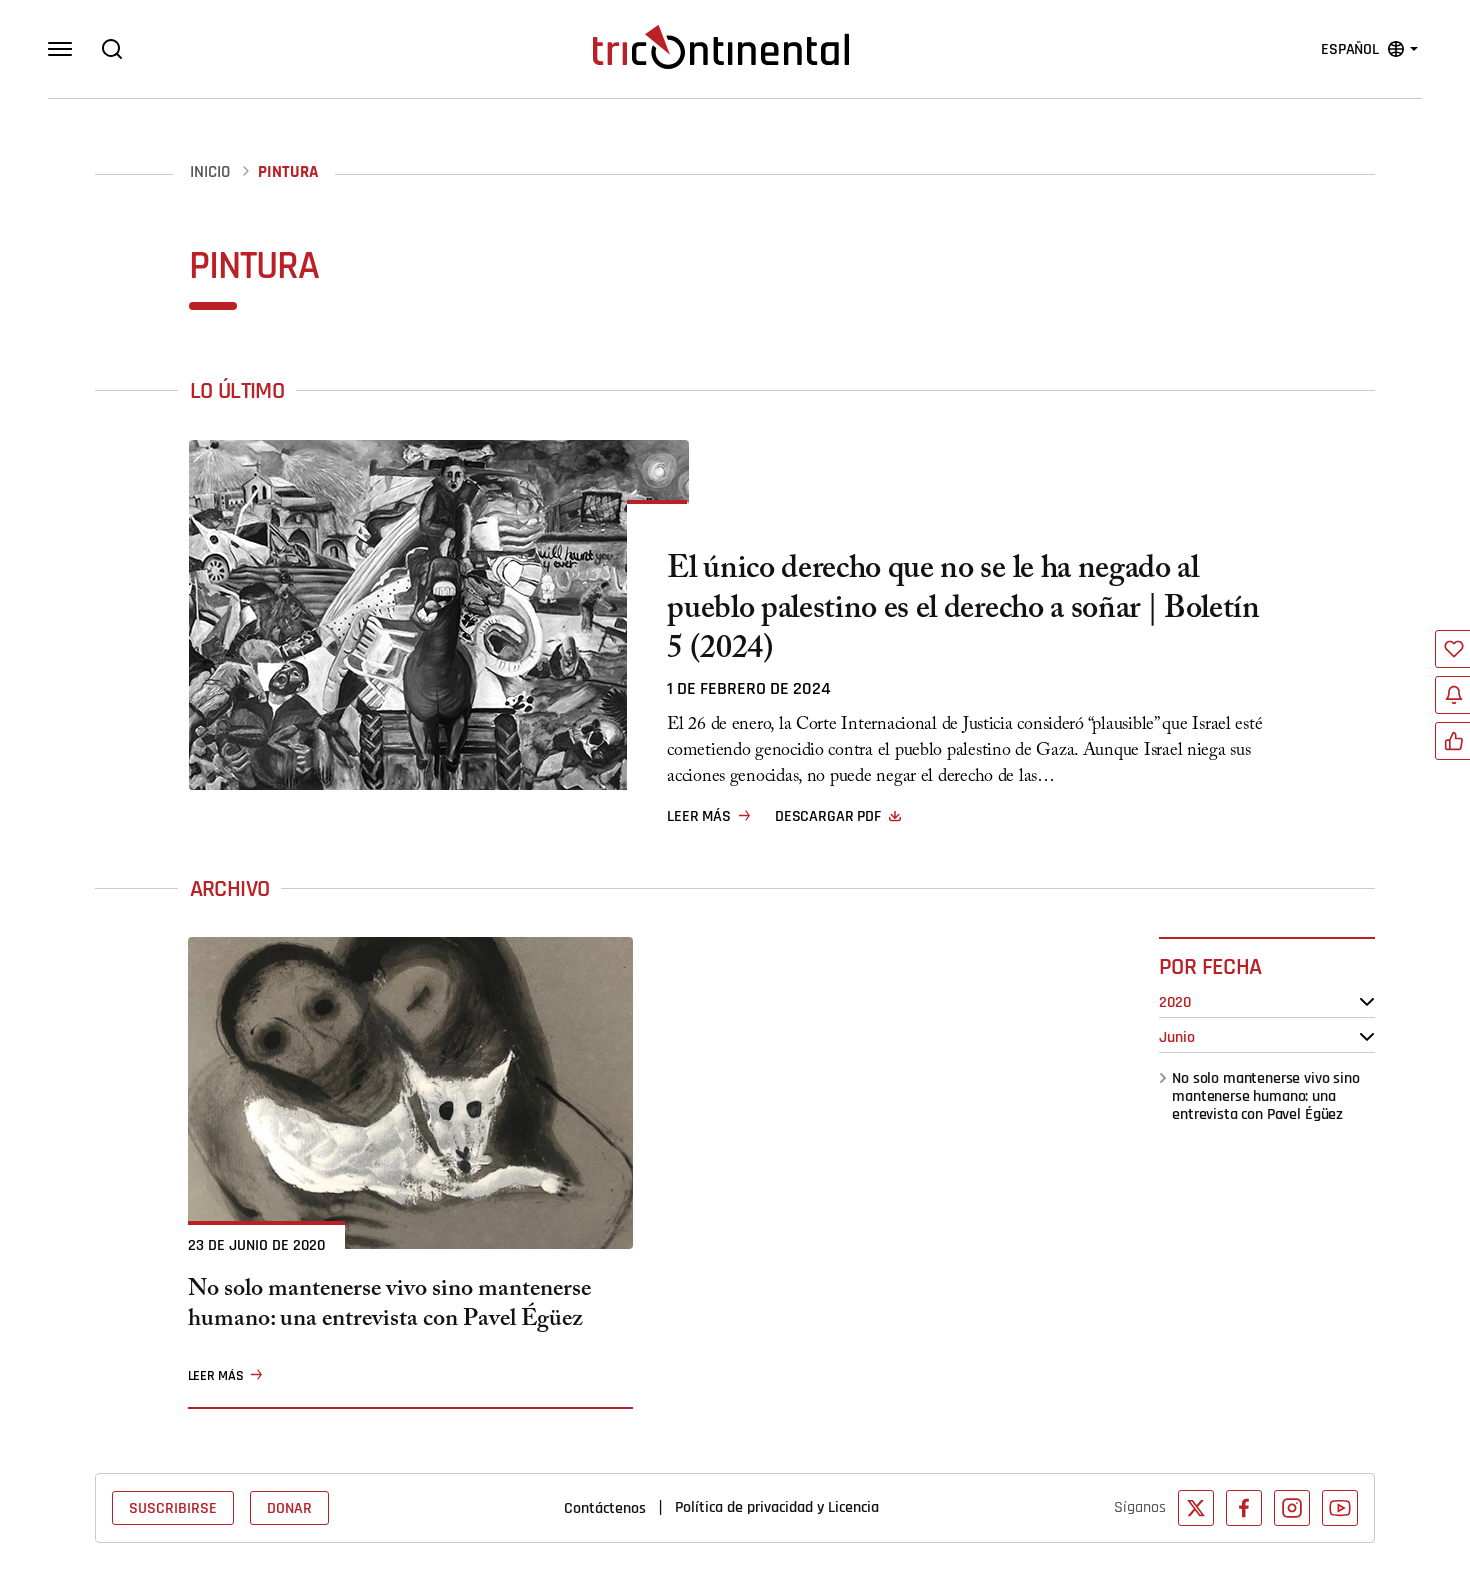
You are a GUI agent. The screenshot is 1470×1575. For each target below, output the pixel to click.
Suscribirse (173, 1508)
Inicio (210, 172)
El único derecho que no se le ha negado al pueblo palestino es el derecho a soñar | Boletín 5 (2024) (963, 612)
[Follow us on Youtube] (1340, 1508)
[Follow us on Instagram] (1292, 1508)
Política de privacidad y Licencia (777, 1507)
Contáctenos (605, 1508)
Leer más (699, 816)
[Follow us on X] (1196, 1508)
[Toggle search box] (112, 49)
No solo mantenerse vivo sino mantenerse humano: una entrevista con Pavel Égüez (1266, 1096)
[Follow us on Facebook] (1244, 1508)
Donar (289, 1508)
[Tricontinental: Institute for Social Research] (721, 47)
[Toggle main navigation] (60, 49)
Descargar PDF (828, 816)
